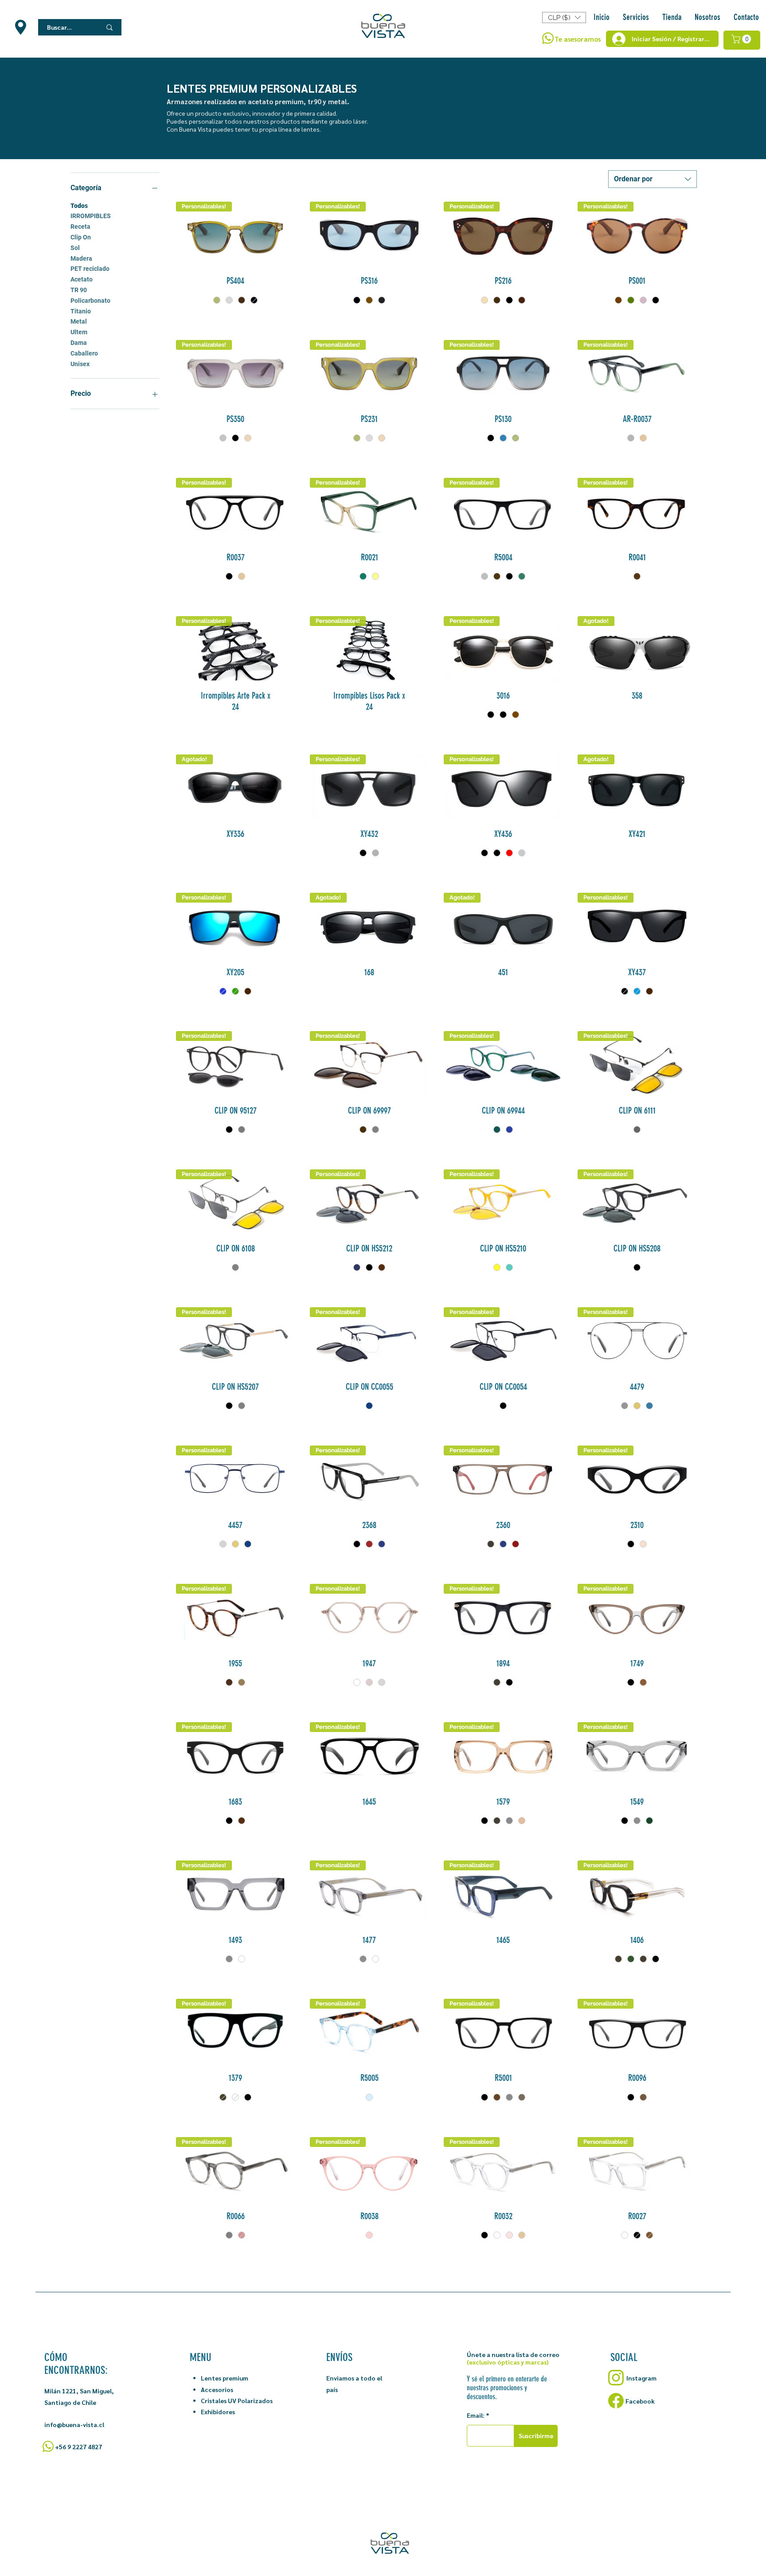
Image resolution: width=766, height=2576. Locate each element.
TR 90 (79, 290)
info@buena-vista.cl (74, 2424)
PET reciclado (90, 269)
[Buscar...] (109, 27)
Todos (79, 206)
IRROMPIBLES (91, 216)
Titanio (81, 311)
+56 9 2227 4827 (78, 2447)
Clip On (81, 237)
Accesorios (217, 2389)
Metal (79, 321)
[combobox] (653, 179)
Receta (80, 227)
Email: (476, 2415)
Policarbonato (90, 301)
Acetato (82, 279)
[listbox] (564, 18)
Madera (81, 258)
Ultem (79, 332)
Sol (75, 248)
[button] (672, 17)
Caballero (84, 353)
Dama (79, 343)
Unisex (80, 364)
